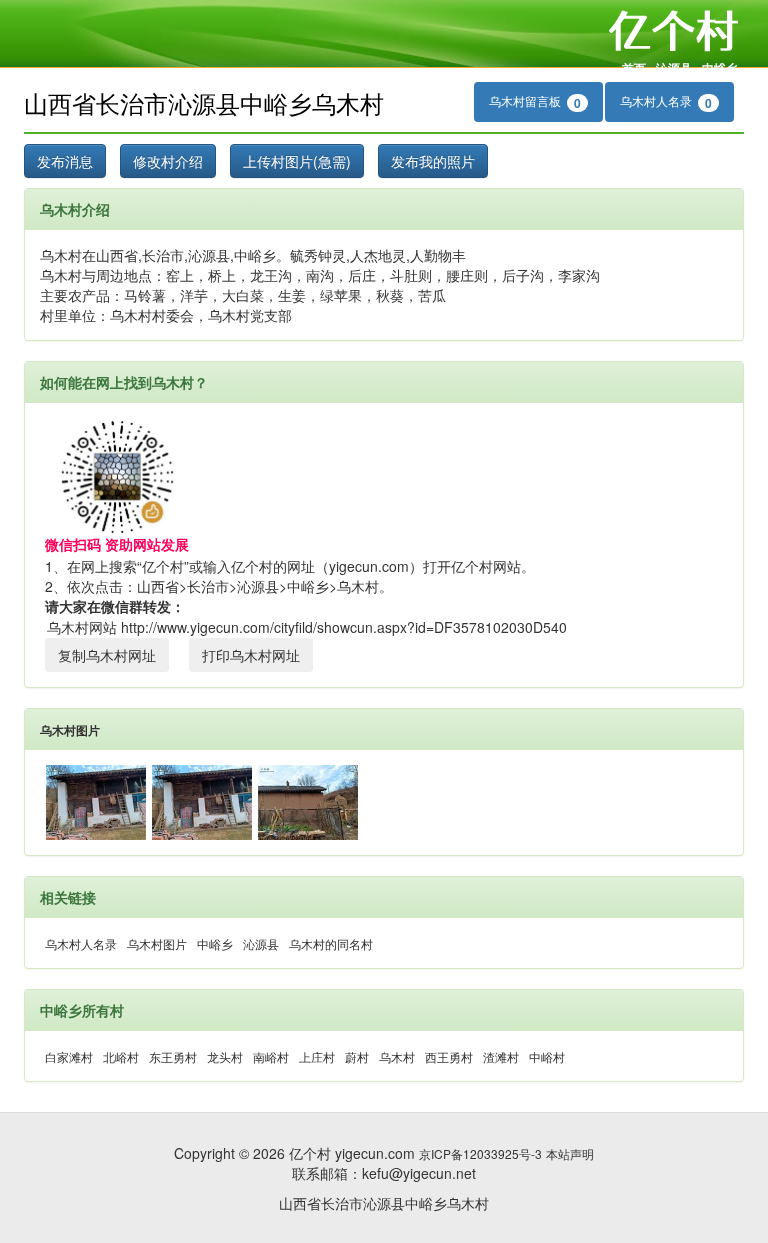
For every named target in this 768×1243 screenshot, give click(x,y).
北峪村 (121, 1056)
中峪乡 (720, 68)
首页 (634, 68)
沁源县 (674, 68)
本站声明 (570, 1153)
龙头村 (225, 1056)
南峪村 (271, 1056)
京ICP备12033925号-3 (480, 1153)
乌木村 (397, 1056)
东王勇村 (173, 1056)
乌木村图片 (70, 730)
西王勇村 (449, 1056)
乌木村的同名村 (331, 943)
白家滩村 (69, 1056)
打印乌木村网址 (251, 655)
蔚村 (357, 1056)
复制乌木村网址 (107, 655)
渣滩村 (501, 1056)
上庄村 (317, 1056)
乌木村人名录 (666, 102)
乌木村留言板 (535, 102)
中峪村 (547, 1056)
